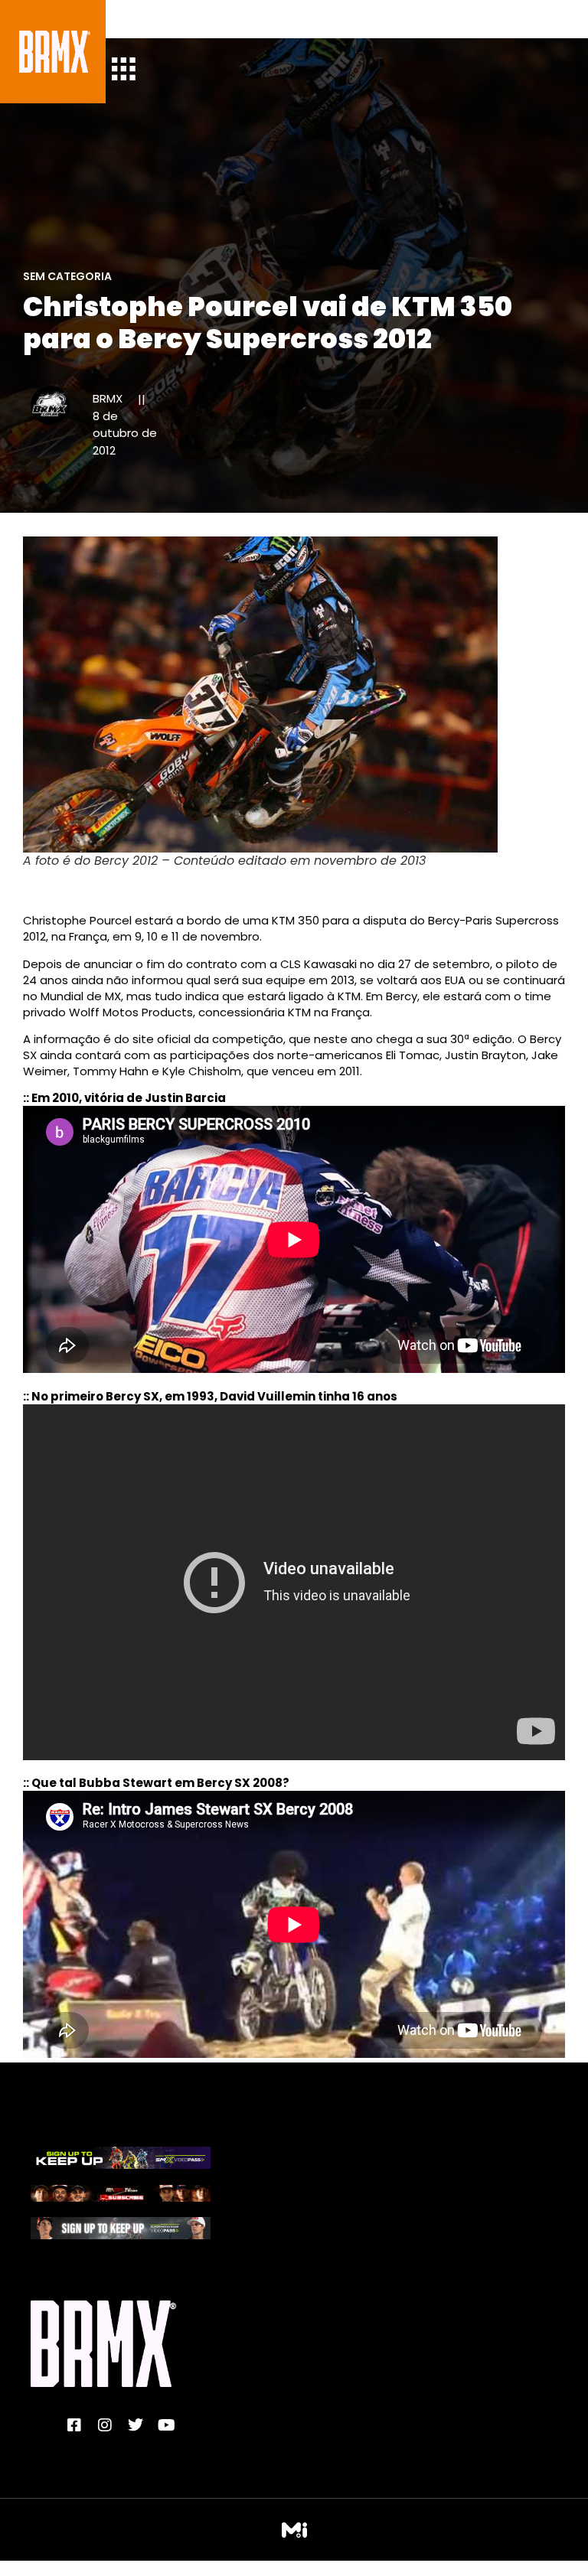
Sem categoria (67, 276)
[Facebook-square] (74, 2425)
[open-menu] (123, 71)
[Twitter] (136, 2425)
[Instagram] (105, 2425)
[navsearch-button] (135, 19)
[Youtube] (166, 2425)
